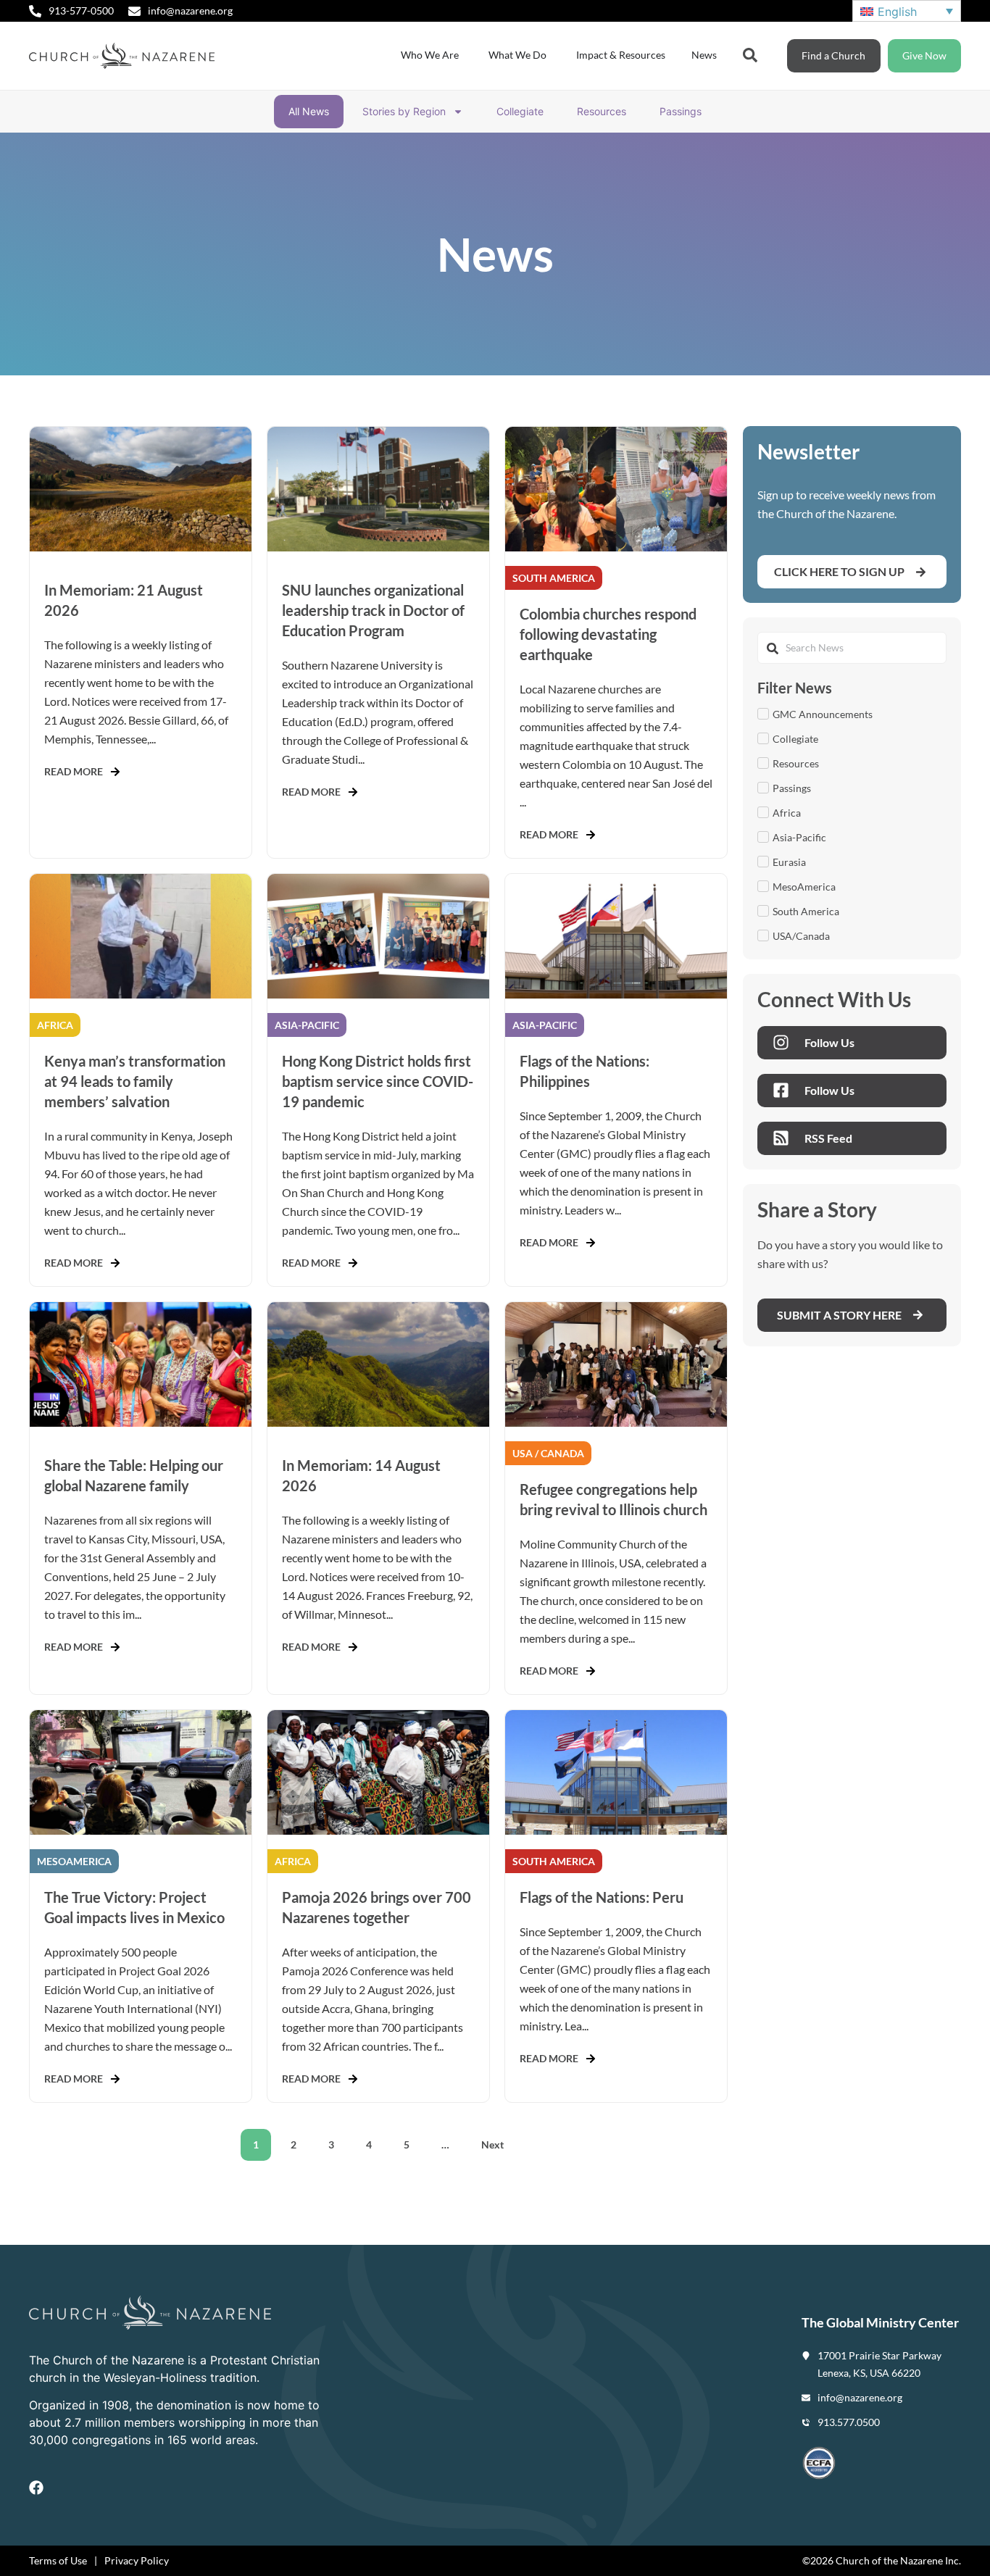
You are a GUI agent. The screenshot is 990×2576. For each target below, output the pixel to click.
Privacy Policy (137, 2560)
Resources (602, 111)
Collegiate (520, 111)
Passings (681, 111)
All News (309, 111)
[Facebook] (36, 2488)
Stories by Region (404, 111)
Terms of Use (58, 2560)
